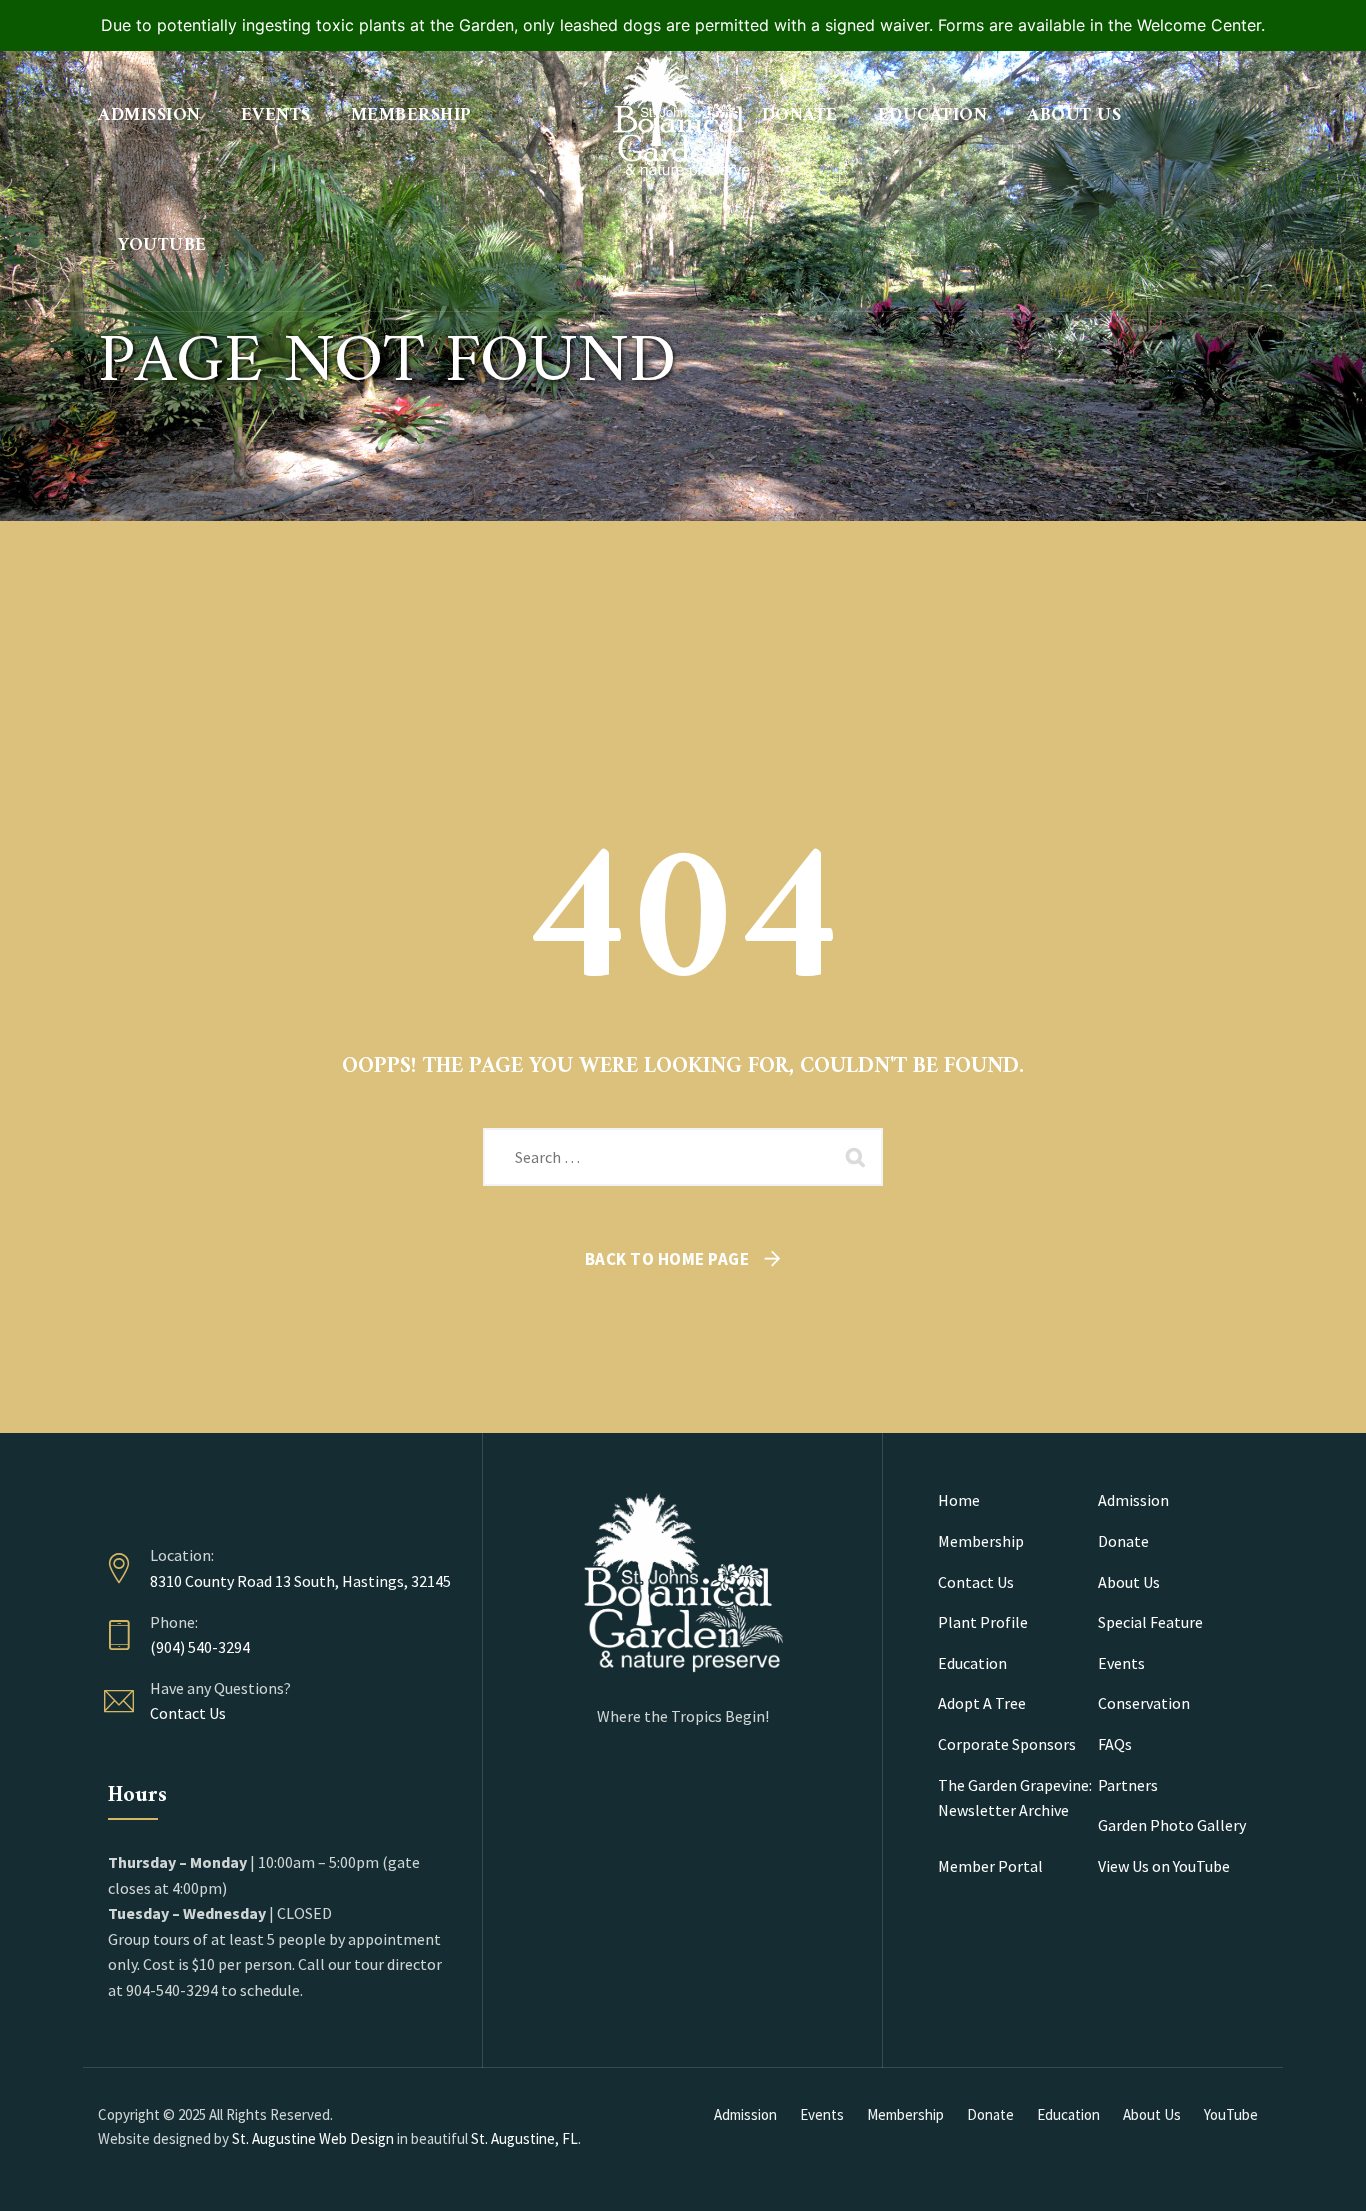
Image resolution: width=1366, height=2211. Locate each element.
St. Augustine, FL (524, 2138)
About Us (1074, 115)
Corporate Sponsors (1007, 1744)
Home (959, 1500)
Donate (800, 115)
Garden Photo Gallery (1172, 1825)
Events (276, 115)
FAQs (1115, 1744)
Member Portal (990, 1866)
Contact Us (188, 1713)
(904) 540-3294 (200, 1647)
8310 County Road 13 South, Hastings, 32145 (300, 1581)
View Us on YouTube (1164, 1866)
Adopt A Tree (982, 1703)
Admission (149, 115)
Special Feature (1150, 1622)
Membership (411, 115)
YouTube (162, 245)
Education (933, 115)
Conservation (1144, 1703)
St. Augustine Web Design (313, 2138)
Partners (1128, 1785)
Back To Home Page (667, 1259)
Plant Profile (983, 1622)
